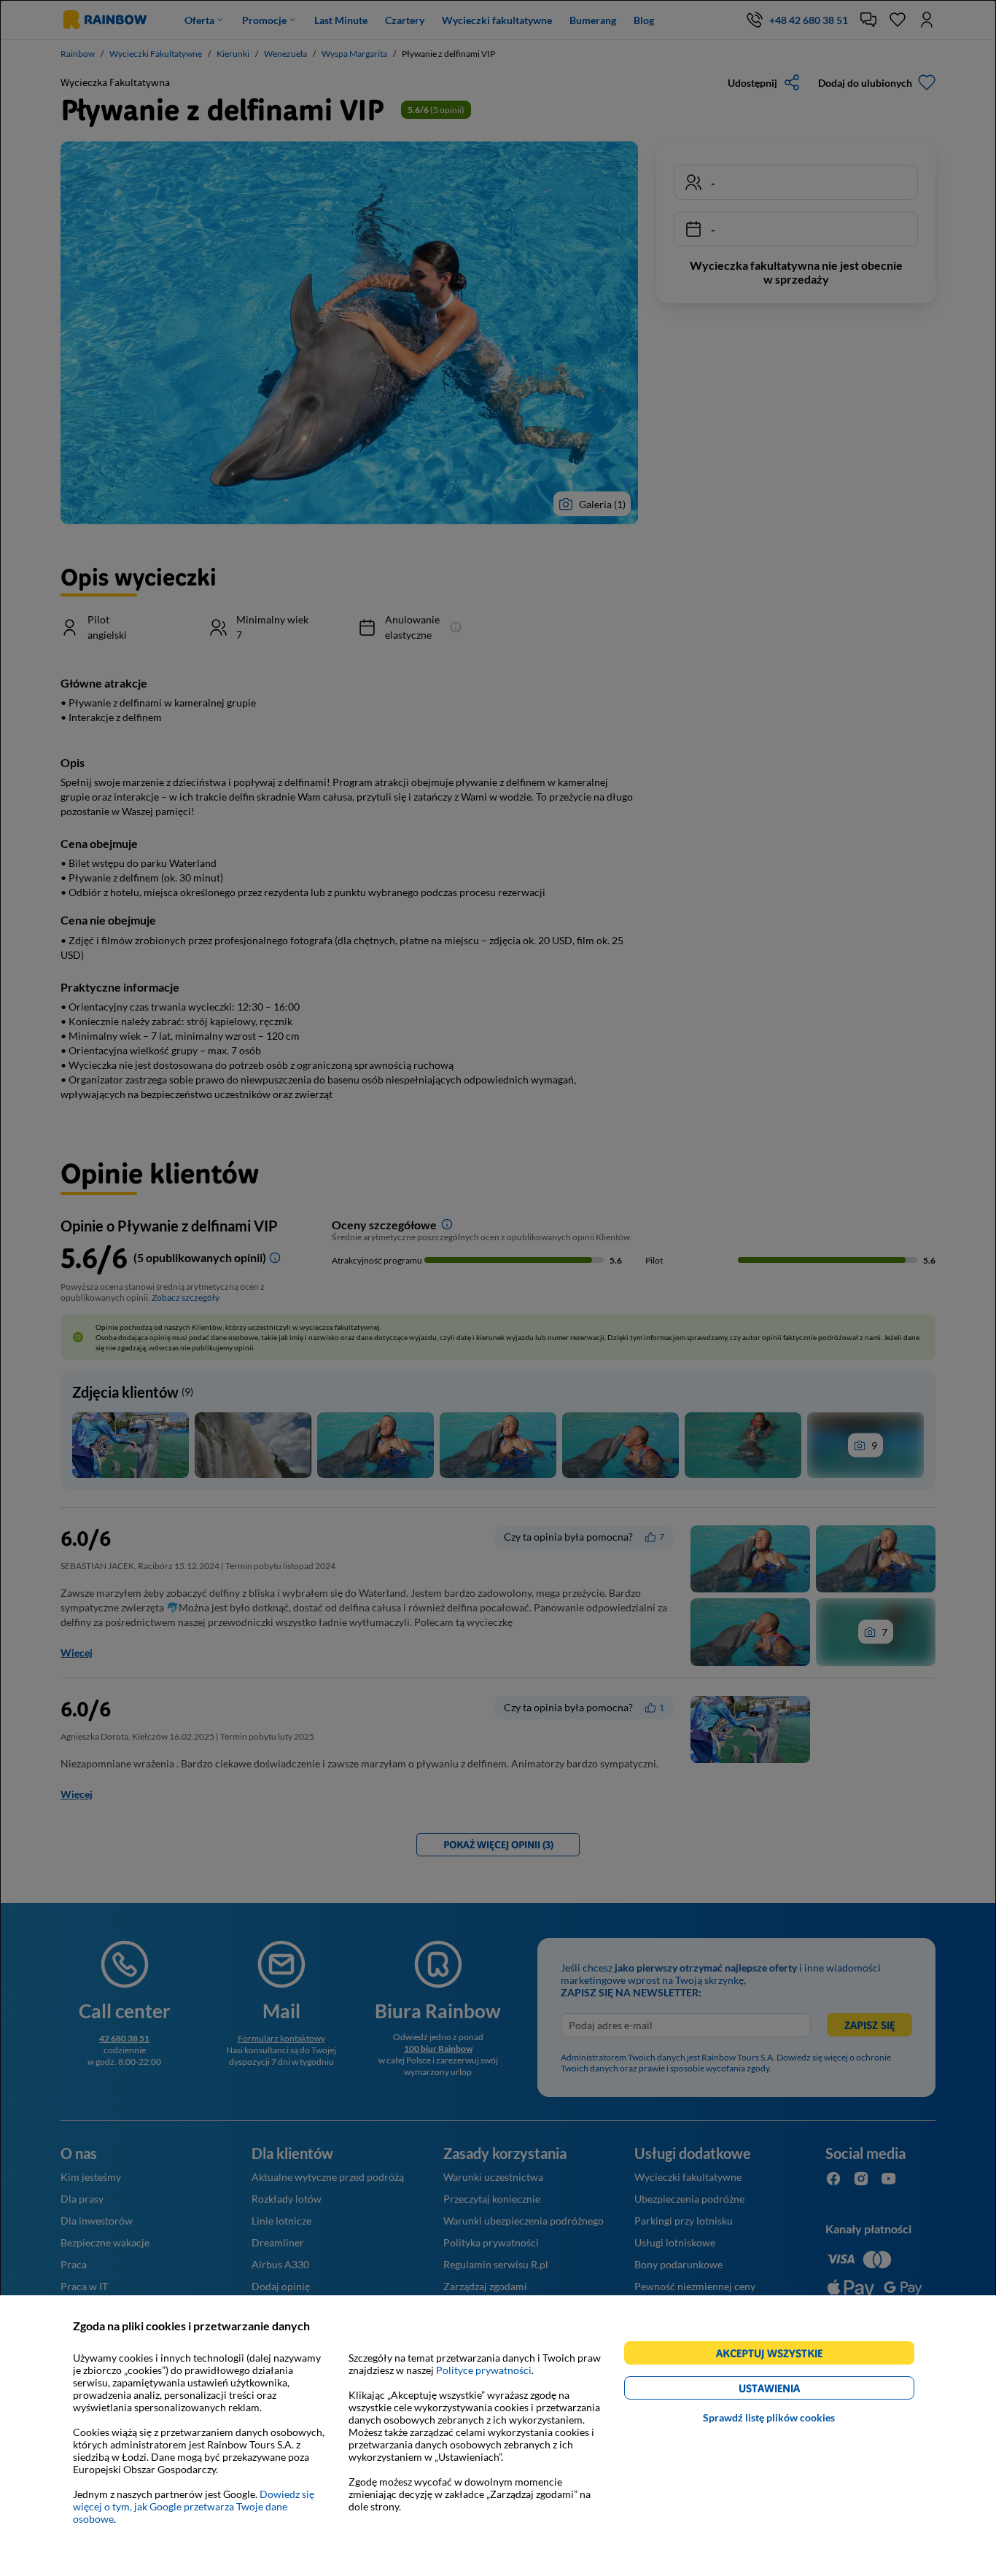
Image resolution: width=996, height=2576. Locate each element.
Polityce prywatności (484, 2370)
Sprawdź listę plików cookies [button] (769, 2417)
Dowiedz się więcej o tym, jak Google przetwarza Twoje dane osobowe (194, 2506)
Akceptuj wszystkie (775, 2355)
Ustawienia (794, 2390)
